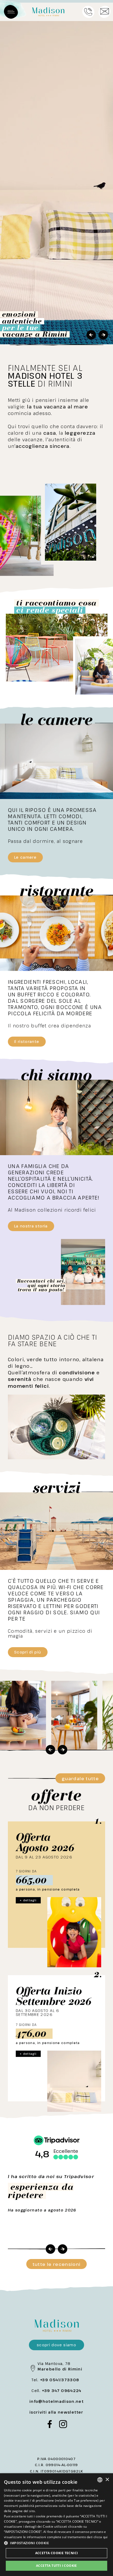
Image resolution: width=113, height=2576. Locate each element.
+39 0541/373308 (60, 2380)
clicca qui (101, 2537)
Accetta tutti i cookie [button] (56, 2566)
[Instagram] (63, 2425)
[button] (56, 2543)
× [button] (107, 2480)
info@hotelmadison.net (56, 2401)
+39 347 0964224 (61, 2391)
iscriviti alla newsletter (56, 2412)
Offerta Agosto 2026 (45, 1842)
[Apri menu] (11, 12)
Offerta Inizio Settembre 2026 (54, 1996)
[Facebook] (50, 2425)
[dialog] (56, 2525)
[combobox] (100, 2480)
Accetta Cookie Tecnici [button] (57, 2553)
